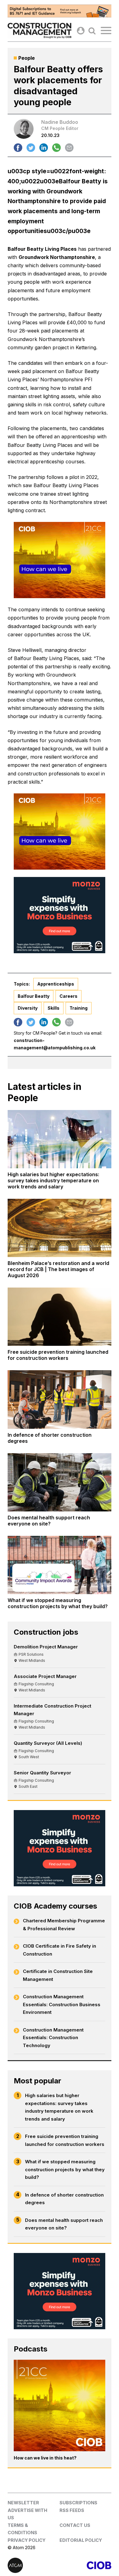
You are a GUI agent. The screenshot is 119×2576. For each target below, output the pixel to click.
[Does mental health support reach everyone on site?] (60, 1482)
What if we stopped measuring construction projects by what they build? (65, 2169)
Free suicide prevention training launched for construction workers (65, 2140)
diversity (28, 1008)
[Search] (92, 31)
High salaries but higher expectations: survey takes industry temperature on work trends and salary (59, 2107)
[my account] (81, 31)
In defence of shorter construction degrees (64, 2199)
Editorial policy (81, 2540)
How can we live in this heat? (45, 2458)
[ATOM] (34, 2565)
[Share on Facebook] (18, 148)
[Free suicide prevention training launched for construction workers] (60, 1317)
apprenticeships (56, 984)
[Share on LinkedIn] (44, 148)
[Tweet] (31, 148)
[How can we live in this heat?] (60, 2405)
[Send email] (69, 148)
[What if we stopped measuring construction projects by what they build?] (60, 1565)
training (79, 1008)
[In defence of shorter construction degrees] (60, 1399)
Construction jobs (46, 1632)
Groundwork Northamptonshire (57, 257)
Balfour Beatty (34, 996)
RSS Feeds (72, 2510)
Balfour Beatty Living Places (42, 249)
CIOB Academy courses (55, 1906)
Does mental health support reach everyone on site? (64, 2224)
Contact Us (75, 2525)
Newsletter (23, 2503)
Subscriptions (78, 2503)
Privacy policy (27, 2540)
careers (69, 996)
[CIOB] (85, 2565)
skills (54, 1008)
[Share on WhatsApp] (56, 148)
